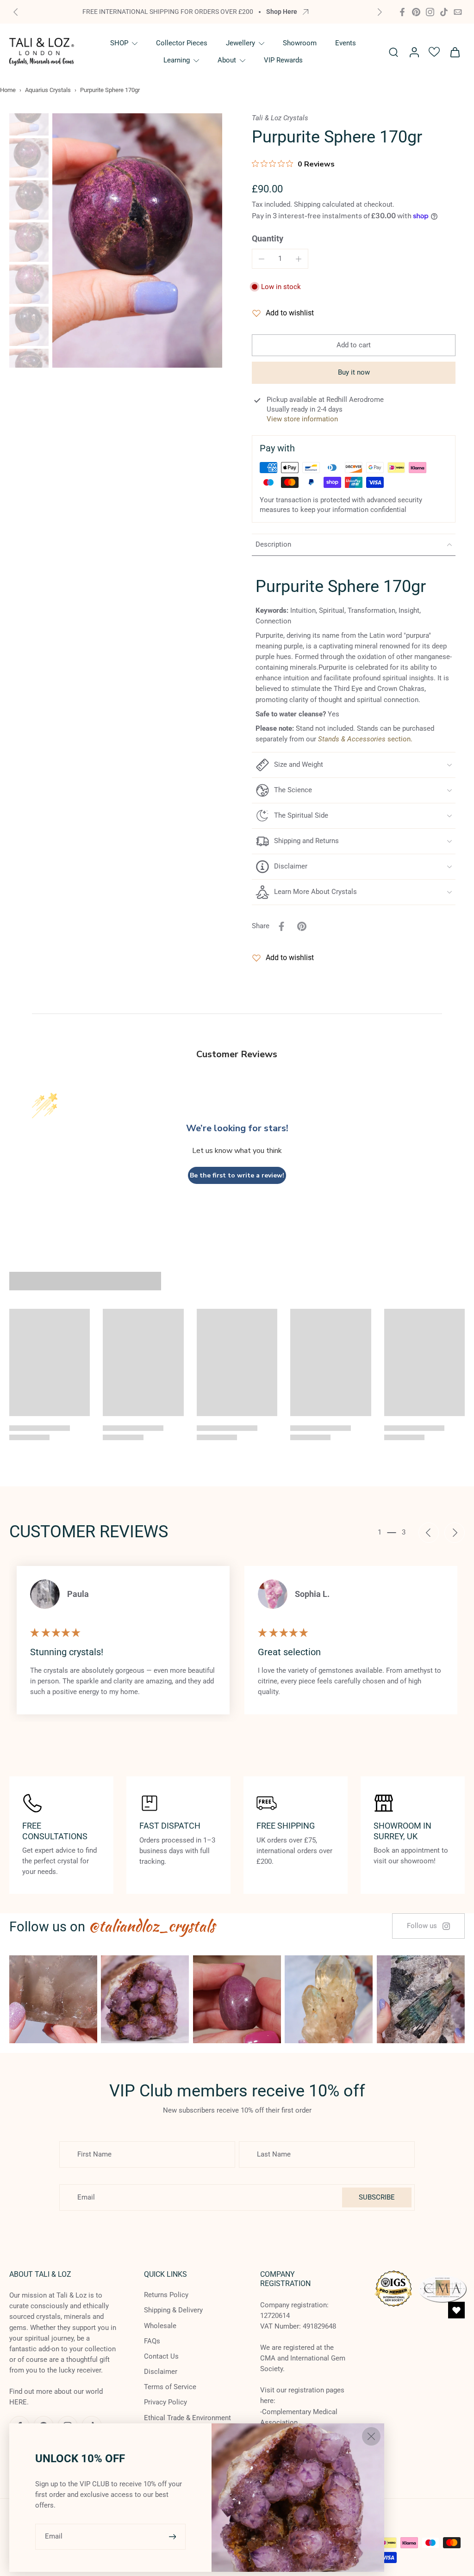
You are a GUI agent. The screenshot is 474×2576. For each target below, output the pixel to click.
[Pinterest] (416, 12)
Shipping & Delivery (173, 2311)
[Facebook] (402, 12)
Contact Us (161, 2356)
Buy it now (354, 372)
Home (8, 90)
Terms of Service (170, 2387)
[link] (428, 1926)
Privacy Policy (165, 2403)
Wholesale (160, 2326)
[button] (354, 345)
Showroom (300, 43)
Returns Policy (166, 2295)
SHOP (119, 43)
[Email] (458, 12)
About (227, 60)
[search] (393, 52)
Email (54, 2536)
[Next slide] (380, 12)
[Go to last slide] (429, 1533)
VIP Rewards (283, 60)
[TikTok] (444, 12)
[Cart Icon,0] (455, 52)
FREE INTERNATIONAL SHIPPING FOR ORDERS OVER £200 (168, 12)
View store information (302, 419)
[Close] (371, 2436)
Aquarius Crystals (48, 90)
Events (346, 43)
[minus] (262, 259)
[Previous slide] (16, 12)
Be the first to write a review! (237, 1175)
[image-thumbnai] (29, 116)
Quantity (268, 239)
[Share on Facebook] (281, 926)
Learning (177, 60)
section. (365, 739)
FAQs (152, 2341)
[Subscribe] (174, 2536)
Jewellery (240, 43)
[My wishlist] (434, 52)
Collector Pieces (182, 43)
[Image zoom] (137, 241)
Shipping (308, 204)
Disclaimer (161, 2372)
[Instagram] (430, 12)
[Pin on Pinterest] (302, 926)
